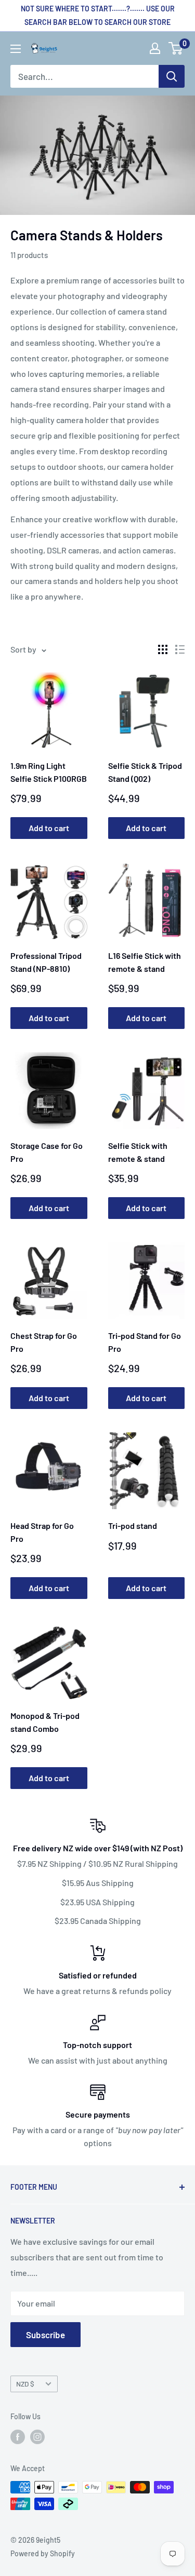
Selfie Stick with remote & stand (138, 1152)
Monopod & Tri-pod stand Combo (45, 1722)
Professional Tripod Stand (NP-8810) (46, 962)
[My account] (155, 48)
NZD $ (25, 2384)
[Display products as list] (180, 649)
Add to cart (49, 828)
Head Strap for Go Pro (42, 1532)
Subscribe (45, 2335)
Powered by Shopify (43, 2553)
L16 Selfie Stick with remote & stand (145, 962)
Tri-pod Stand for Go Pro (145, 1342)
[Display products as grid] (163, 649)
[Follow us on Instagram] (37, 2436)
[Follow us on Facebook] (18, 2436)
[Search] (172, 76)
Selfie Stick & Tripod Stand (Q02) (145, 772)
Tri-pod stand (133, 1526)
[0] (176, 48)
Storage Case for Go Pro (47, 1152)
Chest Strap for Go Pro (44, 1342)
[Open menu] (16, 49)
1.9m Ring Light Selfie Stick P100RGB (49, 772)
